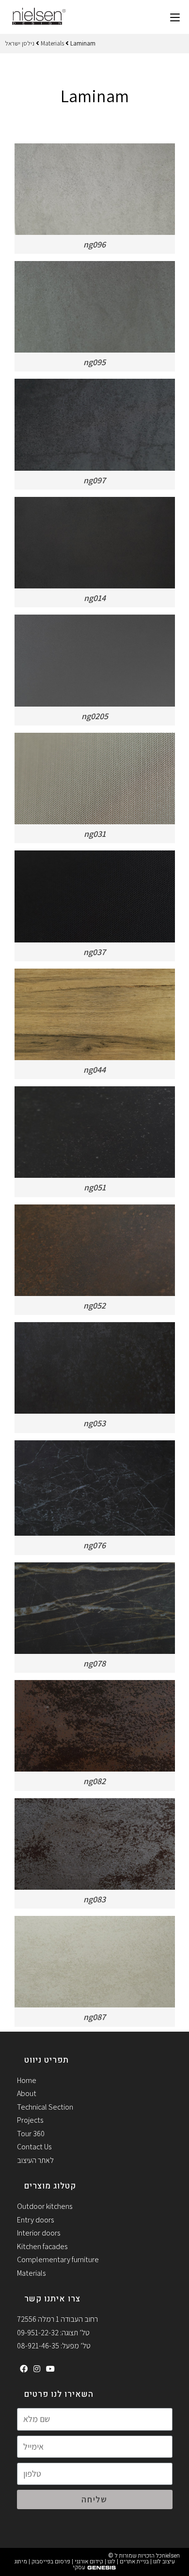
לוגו (111, 2561)
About (27, 2093)
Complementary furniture (58, 2260)
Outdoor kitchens (45, 2206)
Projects (30, 2120)
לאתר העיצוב (35, 2160)
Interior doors (39, 2233)
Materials (52, 43)
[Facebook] (24, 2369)
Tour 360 (31, 2134)
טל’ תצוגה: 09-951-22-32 (53, 2333)
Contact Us (34, 2147)
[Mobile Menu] (175, 17)
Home (27, 2080)
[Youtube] (50, 2369)
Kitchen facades (42, 2246)
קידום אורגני (89, 2561)
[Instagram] (37, 2369)
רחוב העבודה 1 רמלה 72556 (57, 2319)
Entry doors (35, 2220)
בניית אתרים (134, 2561)
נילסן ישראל (20, 43)
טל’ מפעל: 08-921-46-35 (54, 2346)
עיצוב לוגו (164, 2561)
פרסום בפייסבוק (51, 2561)
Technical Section (45, 2107)
